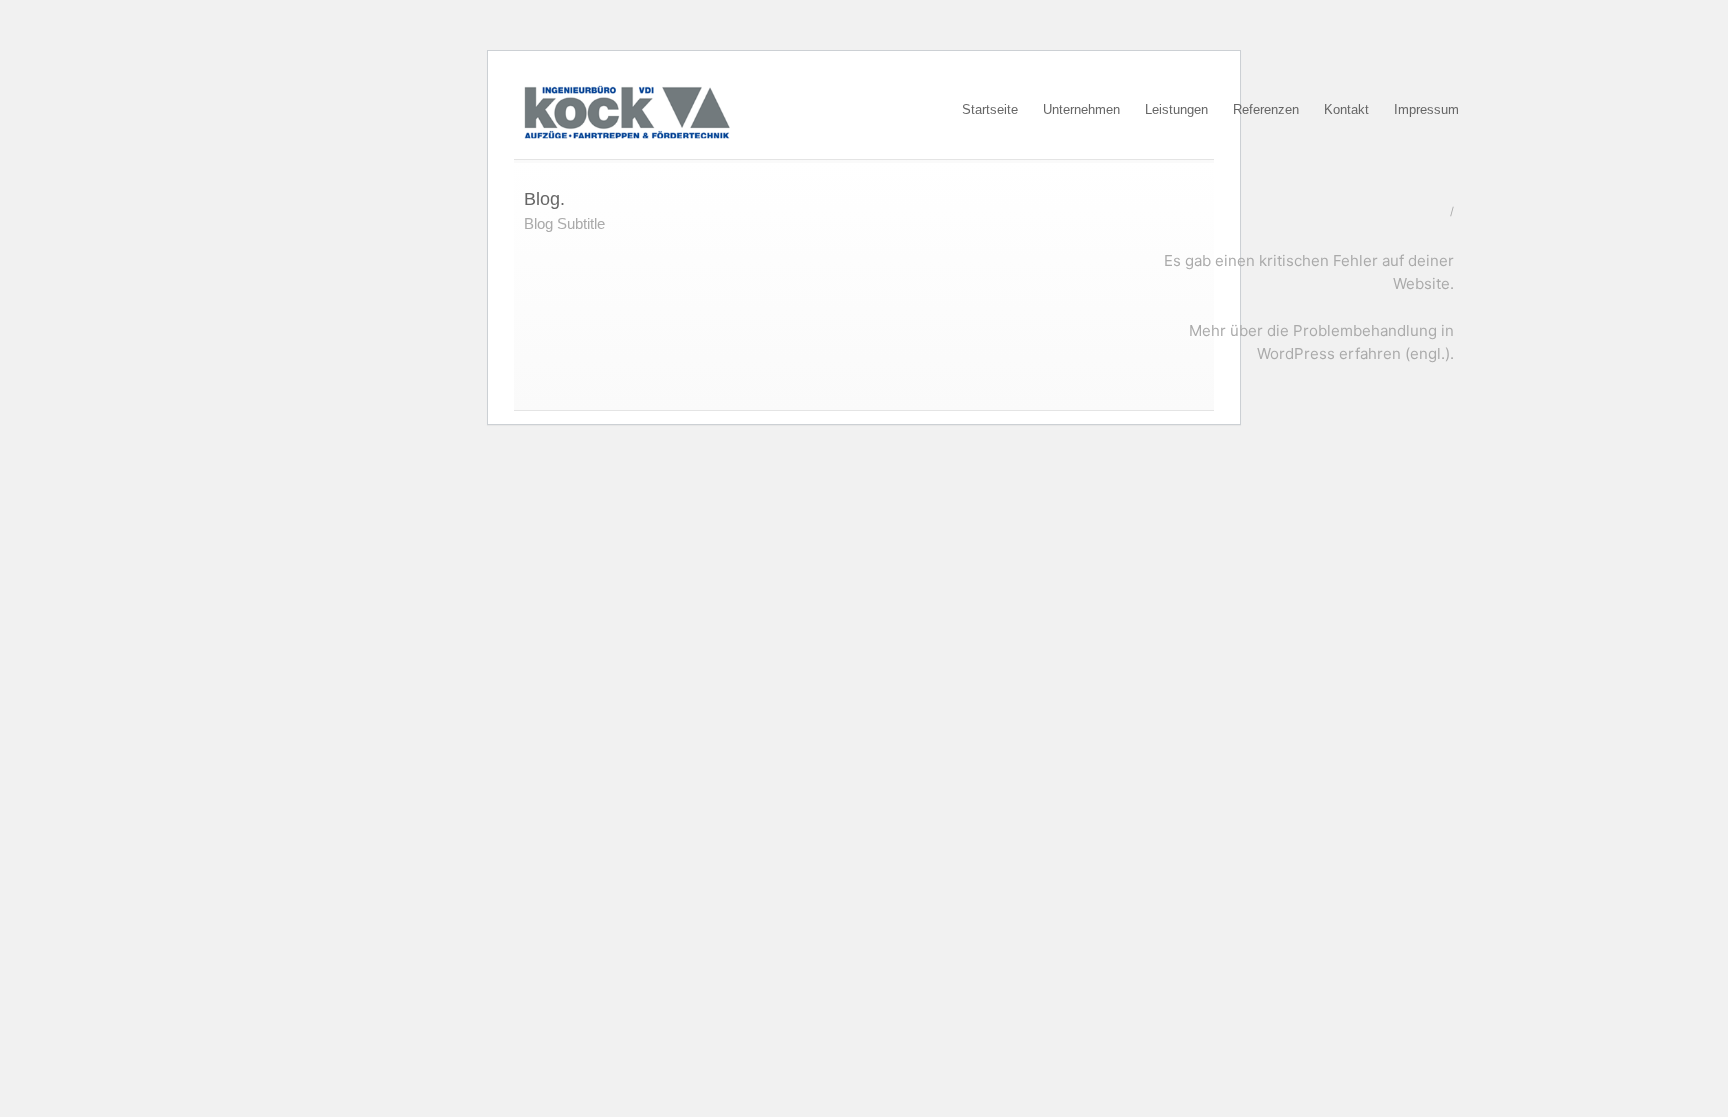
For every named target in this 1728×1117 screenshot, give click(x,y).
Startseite (990, 109)
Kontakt (1346, 109)
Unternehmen (1081, 109)
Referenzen (1266, 109)
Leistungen (1176, 109)
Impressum (1426, 109)
